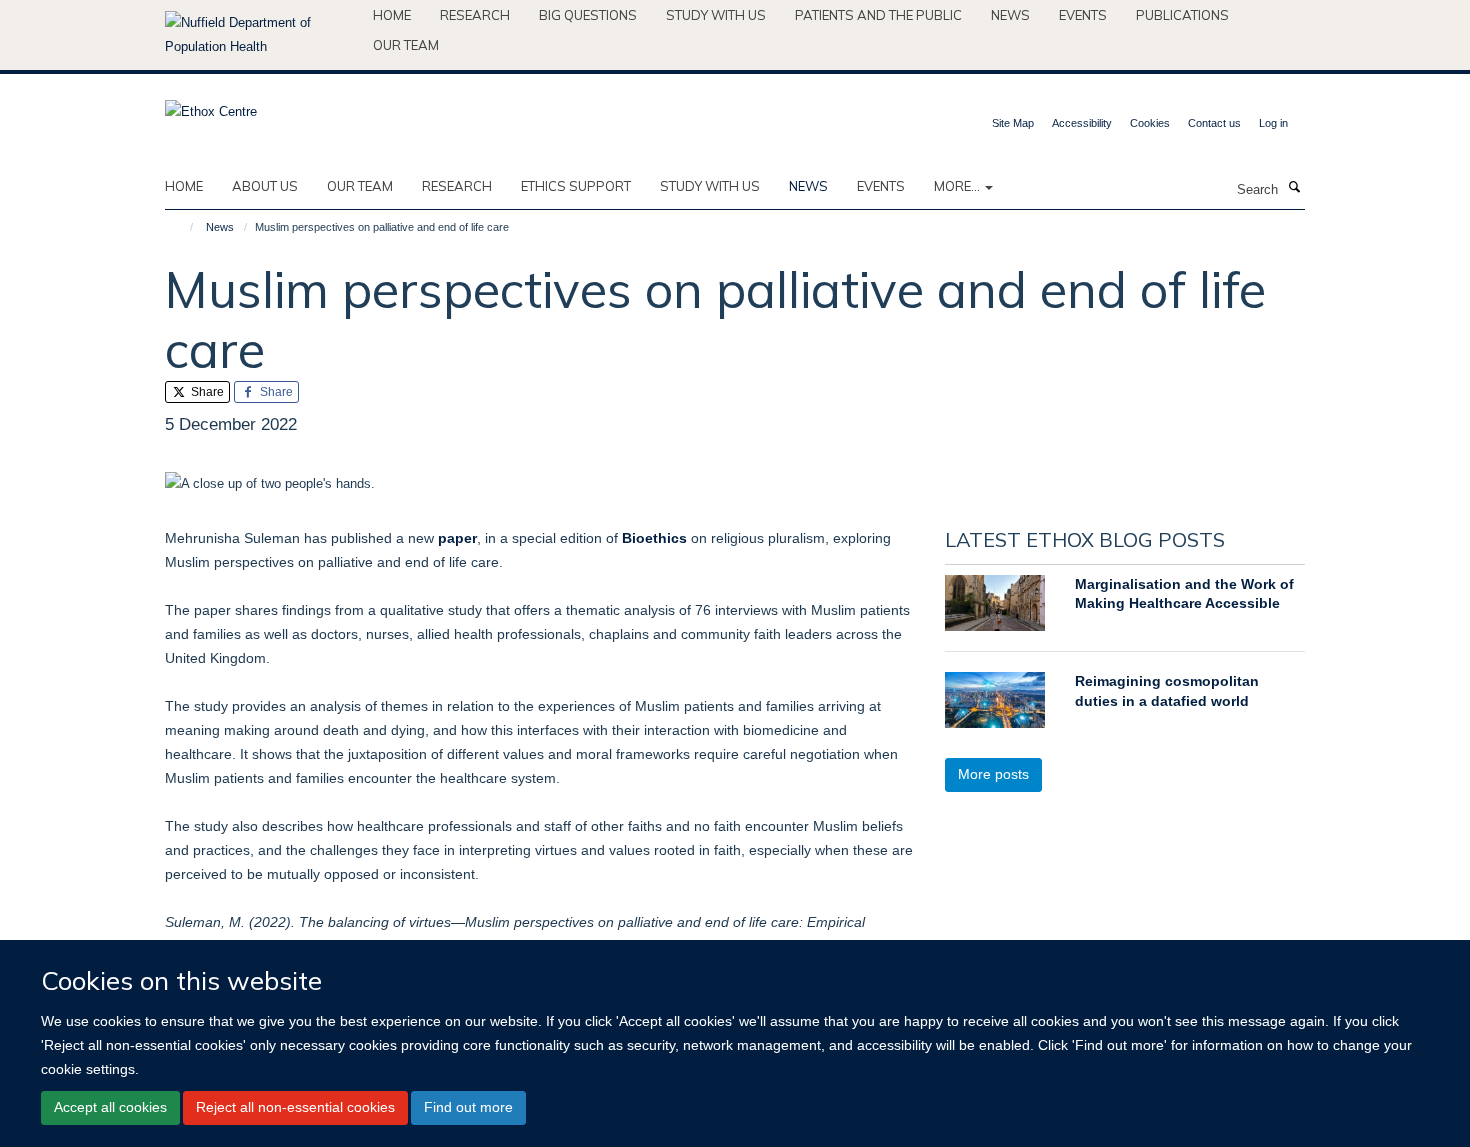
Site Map (1013, 123)
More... (958, 186)
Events (1083, 15)
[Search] (1294, 188)
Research (475, 15)
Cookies (1150, 123)
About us (265, 186)
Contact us (1214, 123)
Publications (1182, 15)
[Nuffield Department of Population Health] (261, 35)
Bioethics (654, 538)
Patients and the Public (878, 15)
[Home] (182, 227)
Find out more (468, 1107)
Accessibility (1082, 123)
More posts (993, 774)
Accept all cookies (110, 1107)
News (1010, 15)
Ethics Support (576, 186)
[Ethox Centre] (211, 105)
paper (457, 538)
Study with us (716, 15)
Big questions (588, 15)
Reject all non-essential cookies (295, 1107)
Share (206, 392)
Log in (1273, 123)
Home (392, 15)
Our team (406, 45)
